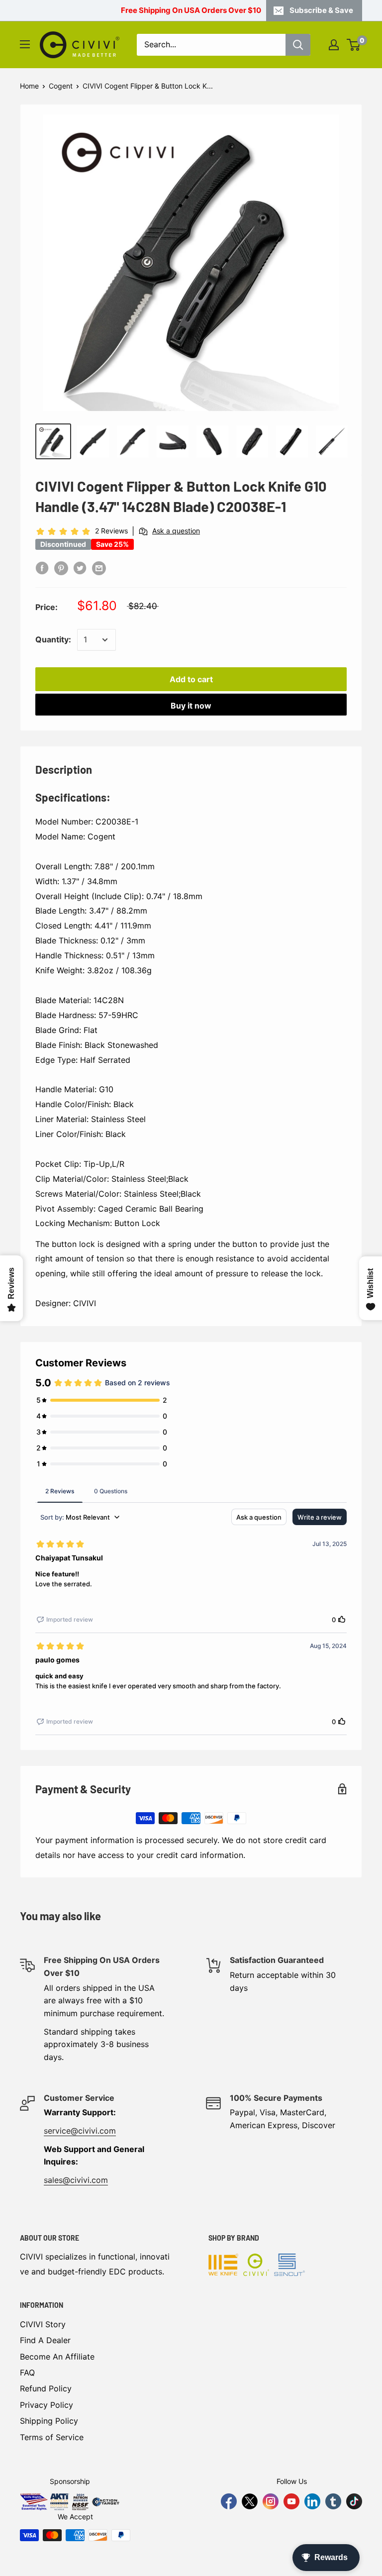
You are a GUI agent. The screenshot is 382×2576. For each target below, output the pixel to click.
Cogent (61, 86)
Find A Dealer (45, 2340)
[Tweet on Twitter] (80, 568)
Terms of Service (52, 2437)
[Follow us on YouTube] (291, 2501)
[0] (354, 45)
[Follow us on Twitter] (250, 2501)
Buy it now (191, 706)
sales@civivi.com (76, 2180)
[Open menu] (25, 44)
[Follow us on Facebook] (229, 2501)
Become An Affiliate (57, 2357)
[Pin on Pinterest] (61, 568)
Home (29, 86)
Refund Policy (46, 2388)
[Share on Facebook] (42, 568)
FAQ (27, 2372)
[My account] (334, 45)
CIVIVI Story (43, 2324)
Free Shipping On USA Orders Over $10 (191, 10)
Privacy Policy (47, 2405)
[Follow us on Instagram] (271, 2501)
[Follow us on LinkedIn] (312, 2501)
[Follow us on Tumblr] (333, 2501)
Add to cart (191, 679)
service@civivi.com (80, 2131)
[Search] (298, 45)
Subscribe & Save (321, 10)
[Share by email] (99, 568)
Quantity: (53, 639)
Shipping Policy (49, 2421)
